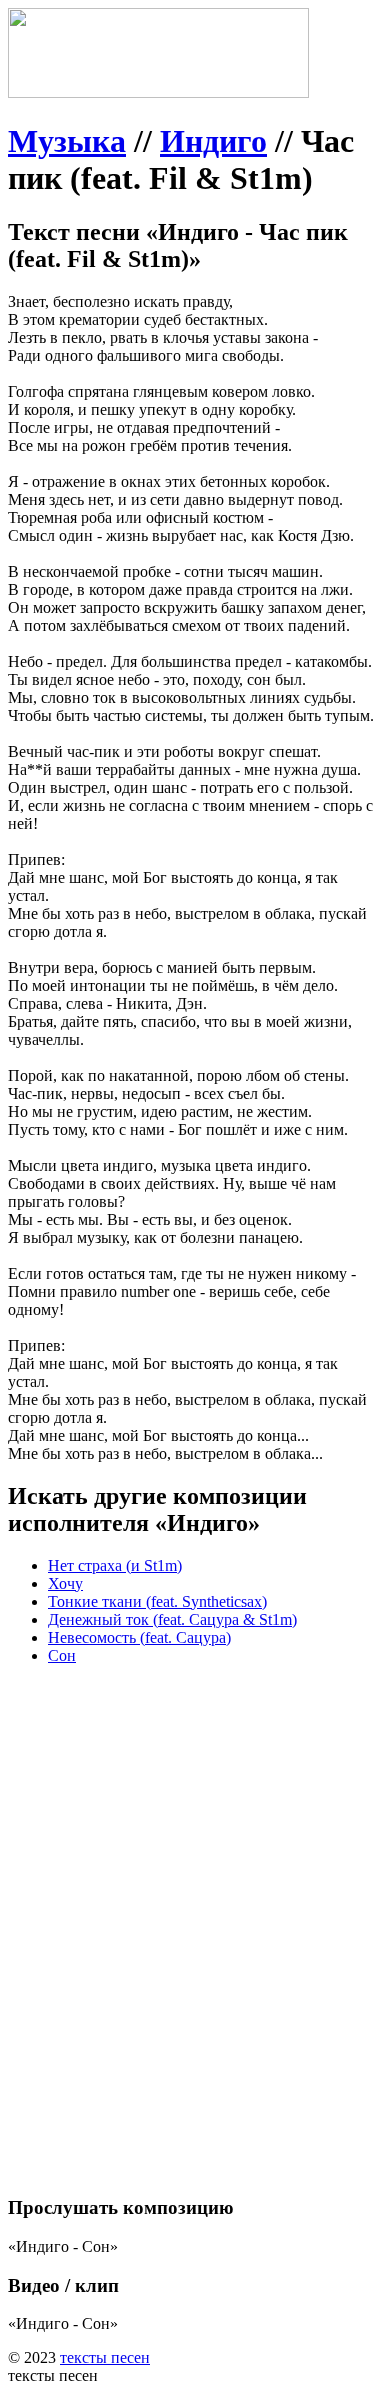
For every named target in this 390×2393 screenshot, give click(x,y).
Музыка (67, 141)
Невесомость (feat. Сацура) (139, 1637)
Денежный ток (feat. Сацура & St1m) (172, 1619)
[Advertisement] (195, 1876)
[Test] (158, 92)
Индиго (213, 141)
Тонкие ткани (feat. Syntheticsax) (157, 1601)
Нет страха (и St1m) (115, 1565)
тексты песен (105, 2357)
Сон (62, 1655)
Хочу (65, 1583)
